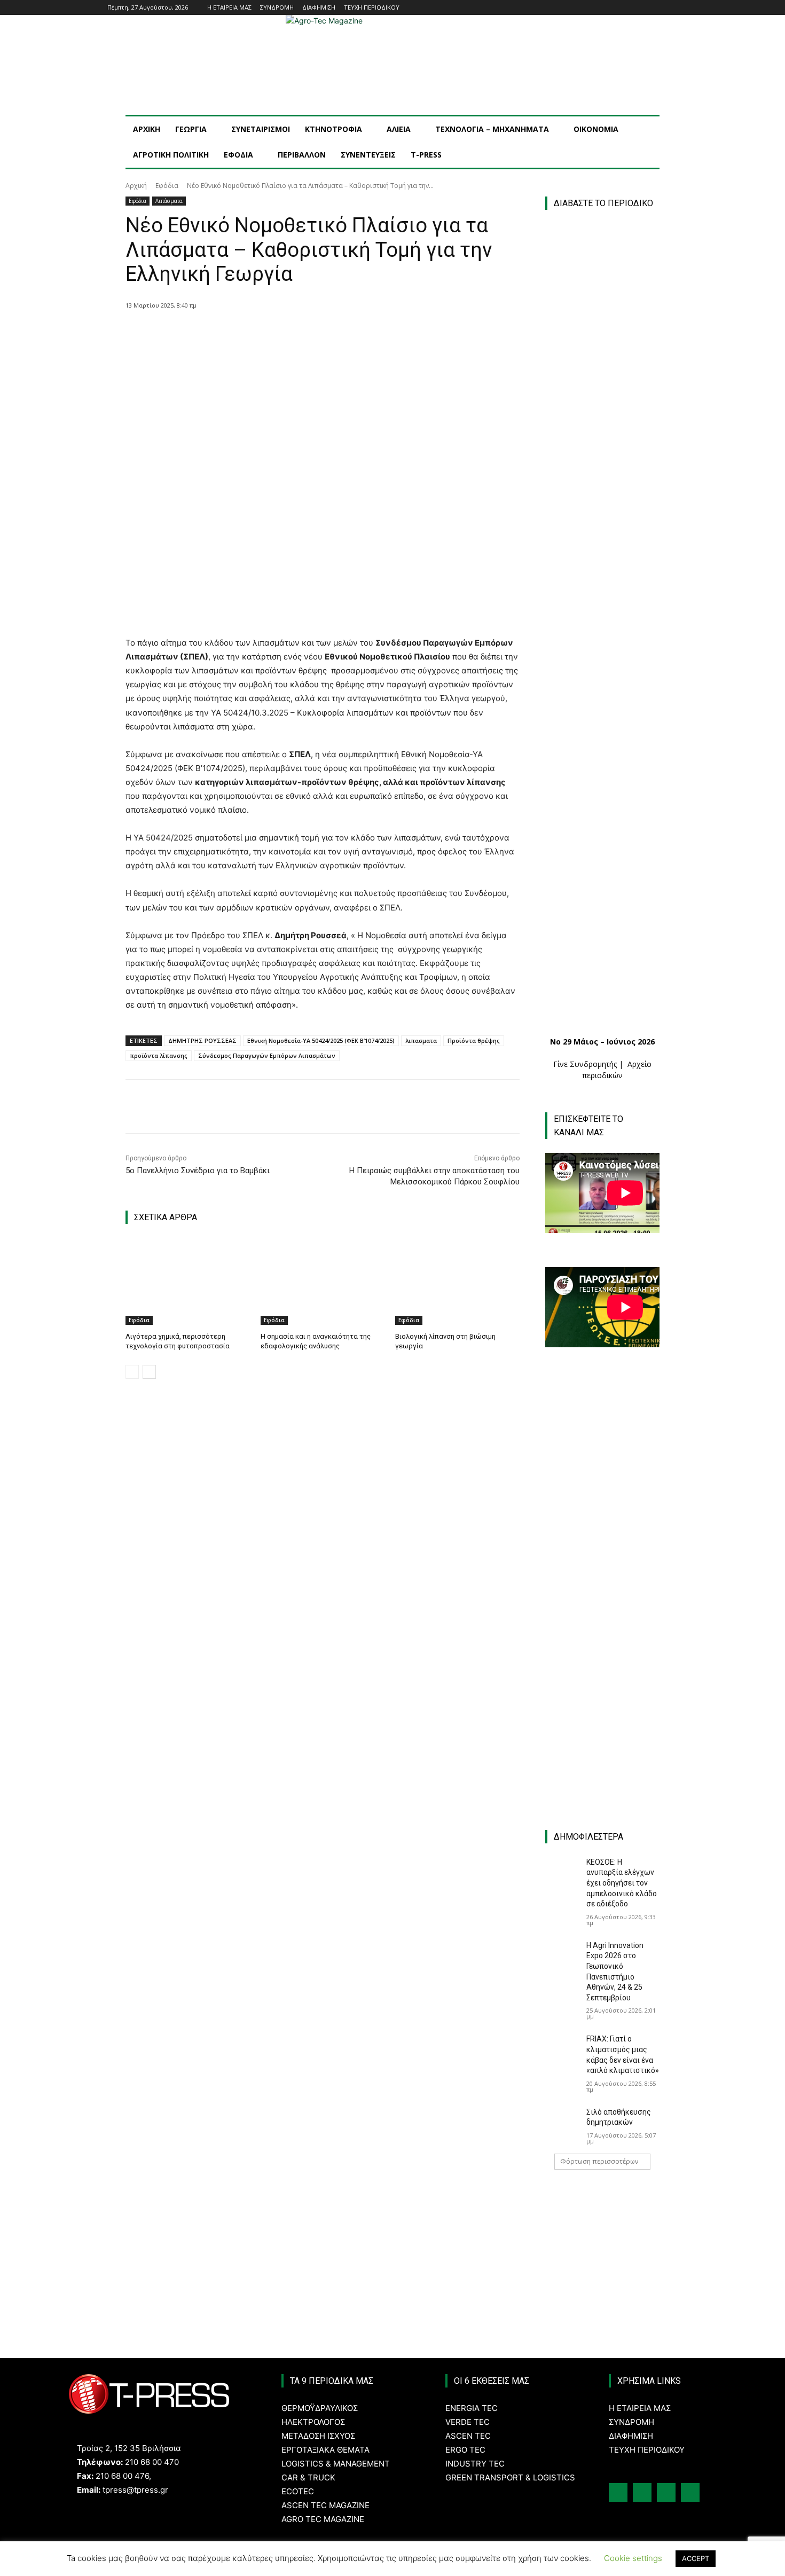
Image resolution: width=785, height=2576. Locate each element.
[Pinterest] (273, 333)
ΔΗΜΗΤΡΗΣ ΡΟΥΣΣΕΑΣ (202, 1040)
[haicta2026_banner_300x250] (608, 2254)
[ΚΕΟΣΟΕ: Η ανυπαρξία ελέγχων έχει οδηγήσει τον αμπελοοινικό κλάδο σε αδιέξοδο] (562, 1869)
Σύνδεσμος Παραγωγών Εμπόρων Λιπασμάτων (267, 1055)
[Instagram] (642, 8)
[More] (323, 333)
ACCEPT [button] (696, 2558)
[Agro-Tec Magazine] (392, 65)
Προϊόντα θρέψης (474, 1040)
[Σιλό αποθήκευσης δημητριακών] (562, 2119)
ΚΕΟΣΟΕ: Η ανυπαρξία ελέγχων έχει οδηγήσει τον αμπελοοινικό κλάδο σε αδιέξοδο (622, 1883)
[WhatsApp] (298, 333)
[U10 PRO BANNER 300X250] (602, 1505)
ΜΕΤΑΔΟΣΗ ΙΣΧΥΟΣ (318, 2436)
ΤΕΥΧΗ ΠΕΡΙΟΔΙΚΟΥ (647, 2450)
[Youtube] (672, 8)
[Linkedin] (657, 8)
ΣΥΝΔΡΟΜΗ (631, 2422)
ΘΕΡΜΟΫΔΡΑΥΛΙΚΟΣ (320, 2408)
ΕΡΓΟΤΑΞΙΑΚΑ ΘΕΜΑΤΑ (325, 2450)
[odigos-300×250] (602, 1389)
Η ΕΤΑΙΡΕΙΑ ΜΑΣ (640, 2408)
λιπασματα (421, 1040)
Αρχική (136, 186)
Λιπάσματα (169, 201)
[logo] (608, 2203)
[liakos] (602, 1736)
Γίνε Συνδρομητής (585, 1064)
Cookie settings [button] (633, 2558)
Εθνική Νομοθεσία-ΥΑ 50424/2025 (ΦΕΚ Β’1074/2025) (321, 1040)
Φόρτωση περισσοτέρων (599, 2161)
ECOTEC (298, 2491)
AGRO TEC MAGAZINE (323, 2519)
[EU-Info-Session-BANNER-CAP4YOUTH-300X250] (602, 1620)
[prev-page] (132, 1372)
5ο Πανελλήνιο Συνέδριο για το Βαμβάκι (198, 1171)
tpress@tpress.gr (135, 2490)
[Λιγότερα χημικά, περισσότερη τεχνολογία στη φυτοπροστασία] (188, 1281)
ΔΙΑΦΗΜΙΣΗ (631, 2436)
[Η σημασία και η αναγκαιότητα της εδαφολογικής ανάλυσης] (323, 1281)
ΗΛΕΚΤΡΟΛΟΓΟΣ (313, 2422)
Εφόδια (167, 186)
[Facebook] (627, 8)
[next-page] (149, 1372)
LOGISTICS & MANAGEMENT (336, 2464)
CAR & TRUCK (308, 2477)
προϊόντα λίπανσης (159, 1055)
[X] (249, 333)
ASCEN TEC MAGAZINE (325, 2505)
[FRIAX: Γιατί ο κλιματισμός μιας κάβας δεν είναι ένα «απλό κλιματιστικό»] (562, 2046)
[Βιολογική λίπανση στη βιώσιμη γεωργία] (457, 1281)
